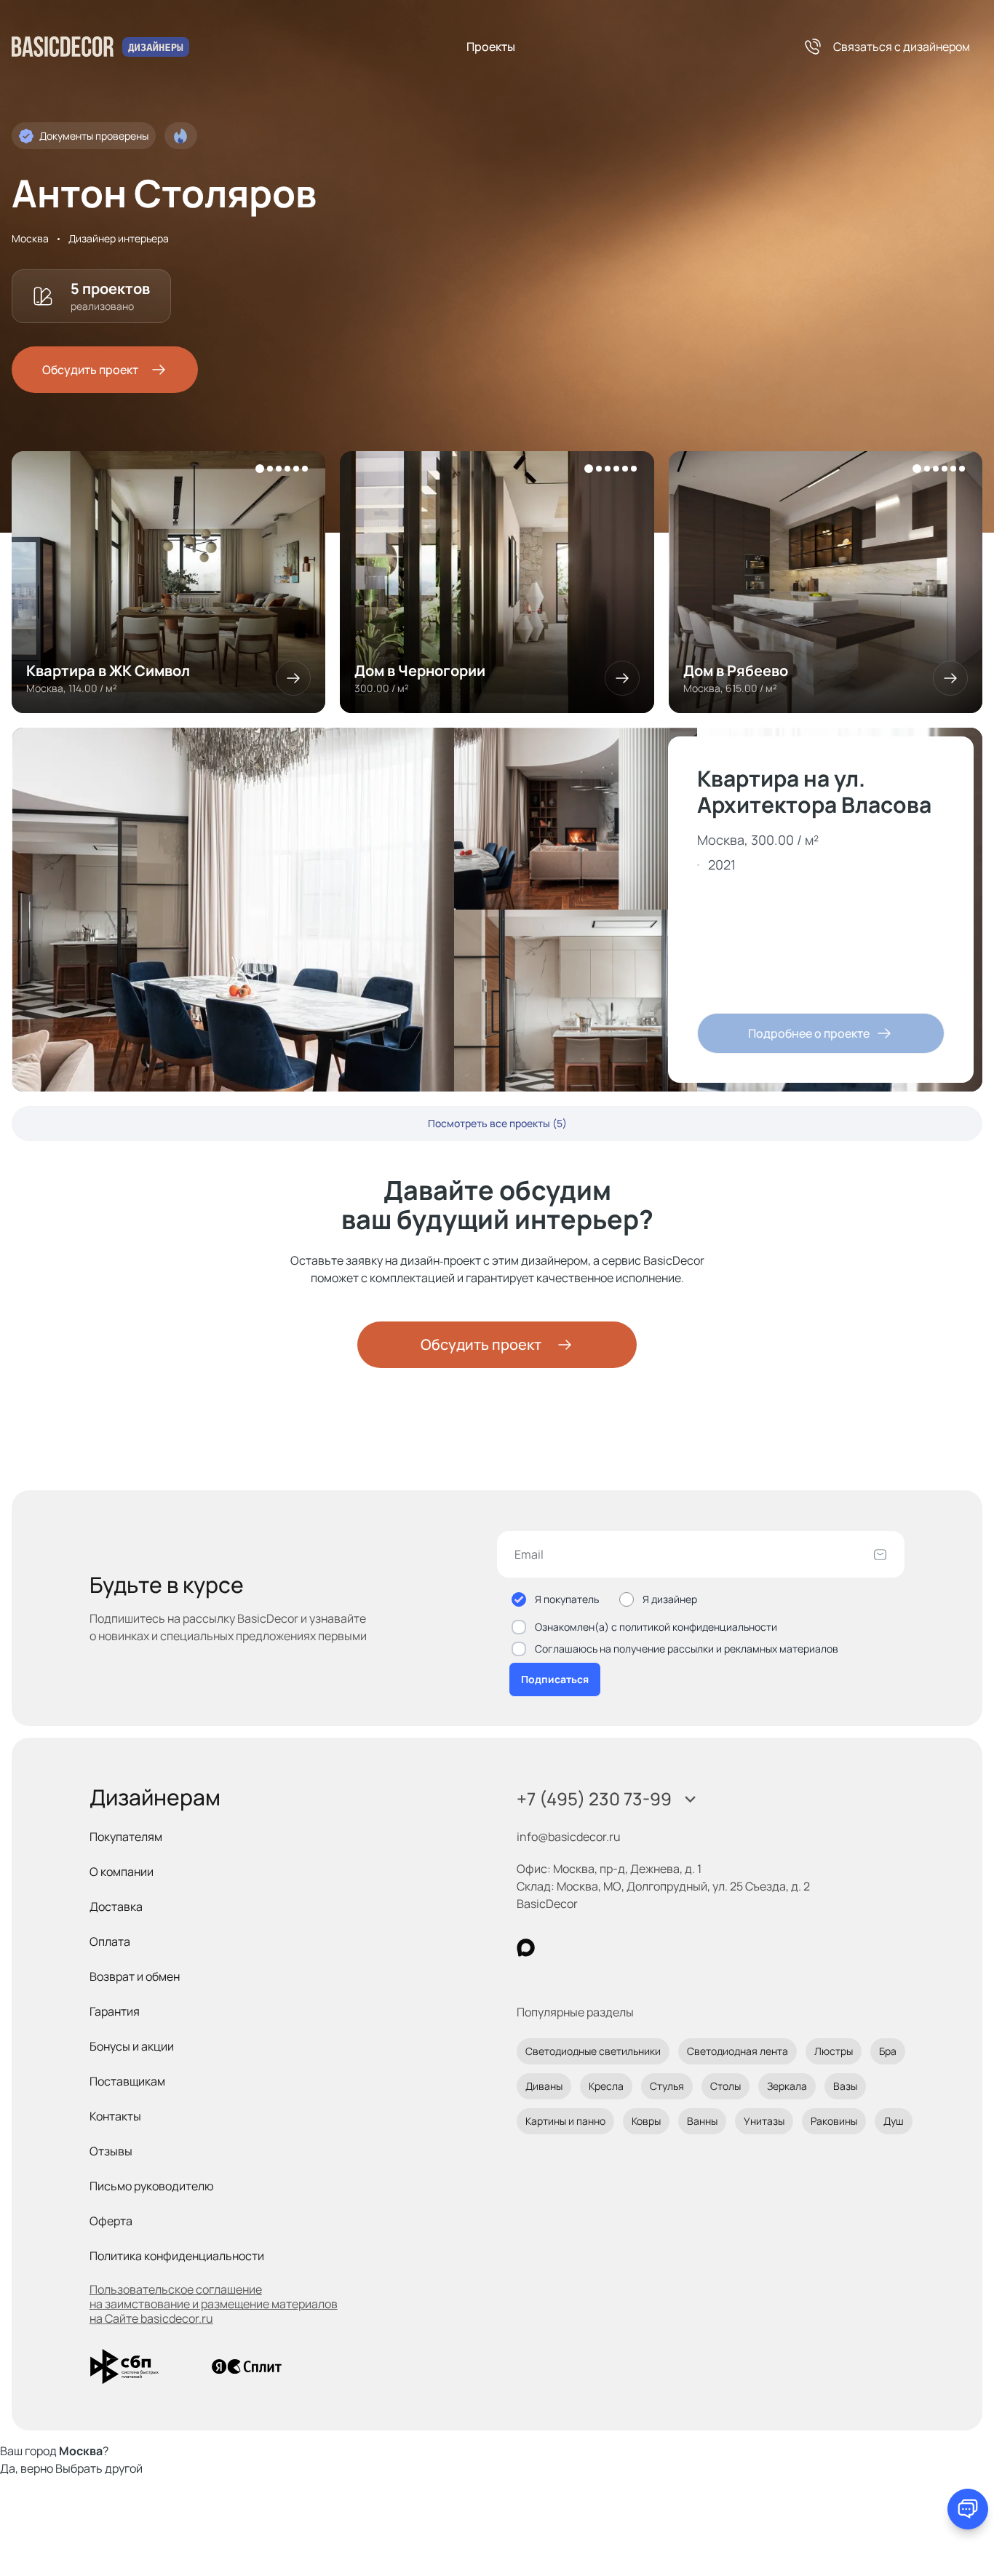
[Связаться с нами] (968, 2509)
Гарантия (115, 2011)
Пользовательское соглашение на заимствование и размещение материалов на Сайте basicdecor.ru (214, 2304)
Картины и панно (565, 2121)
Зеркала (787, 2086)
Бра (888, 2051)
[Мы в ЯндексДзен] (615, 1948)
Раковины (834, 2121)
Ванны (702, 2121)
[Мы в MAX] (526, 1948)
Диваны (544, 2086)
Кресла (606, 2086)
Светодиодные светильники (593, 2051)
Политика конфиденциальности (177, 2256)
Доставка (116, 1907)
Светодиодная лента (737, 2051)
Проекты (491, 47)
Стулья (667, 2086)
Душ (894, 2121)
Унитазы (764, 2121)
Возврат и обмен (135, 1976)
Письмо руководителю (152, 2186)
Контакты (115, 2116)
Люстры (834, 2051)
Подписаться (555, 1679)
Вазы (845, 2086)
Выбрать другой (99, 2468)
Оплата (110, 1941)
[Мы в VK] (585, 1948)
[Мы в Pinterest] (556, 1948)
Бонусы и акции (132, 2046)
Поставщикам (127, 2081)
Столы (725, 2086)
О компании (122, 1872)
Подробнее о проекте (809, 1033)
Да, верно (27, 2468)
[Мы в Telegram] (645, 1948)
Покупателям (126, 1837)
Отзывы (111, 2151)
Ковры (646, 2121)
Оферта (111, 2221)
